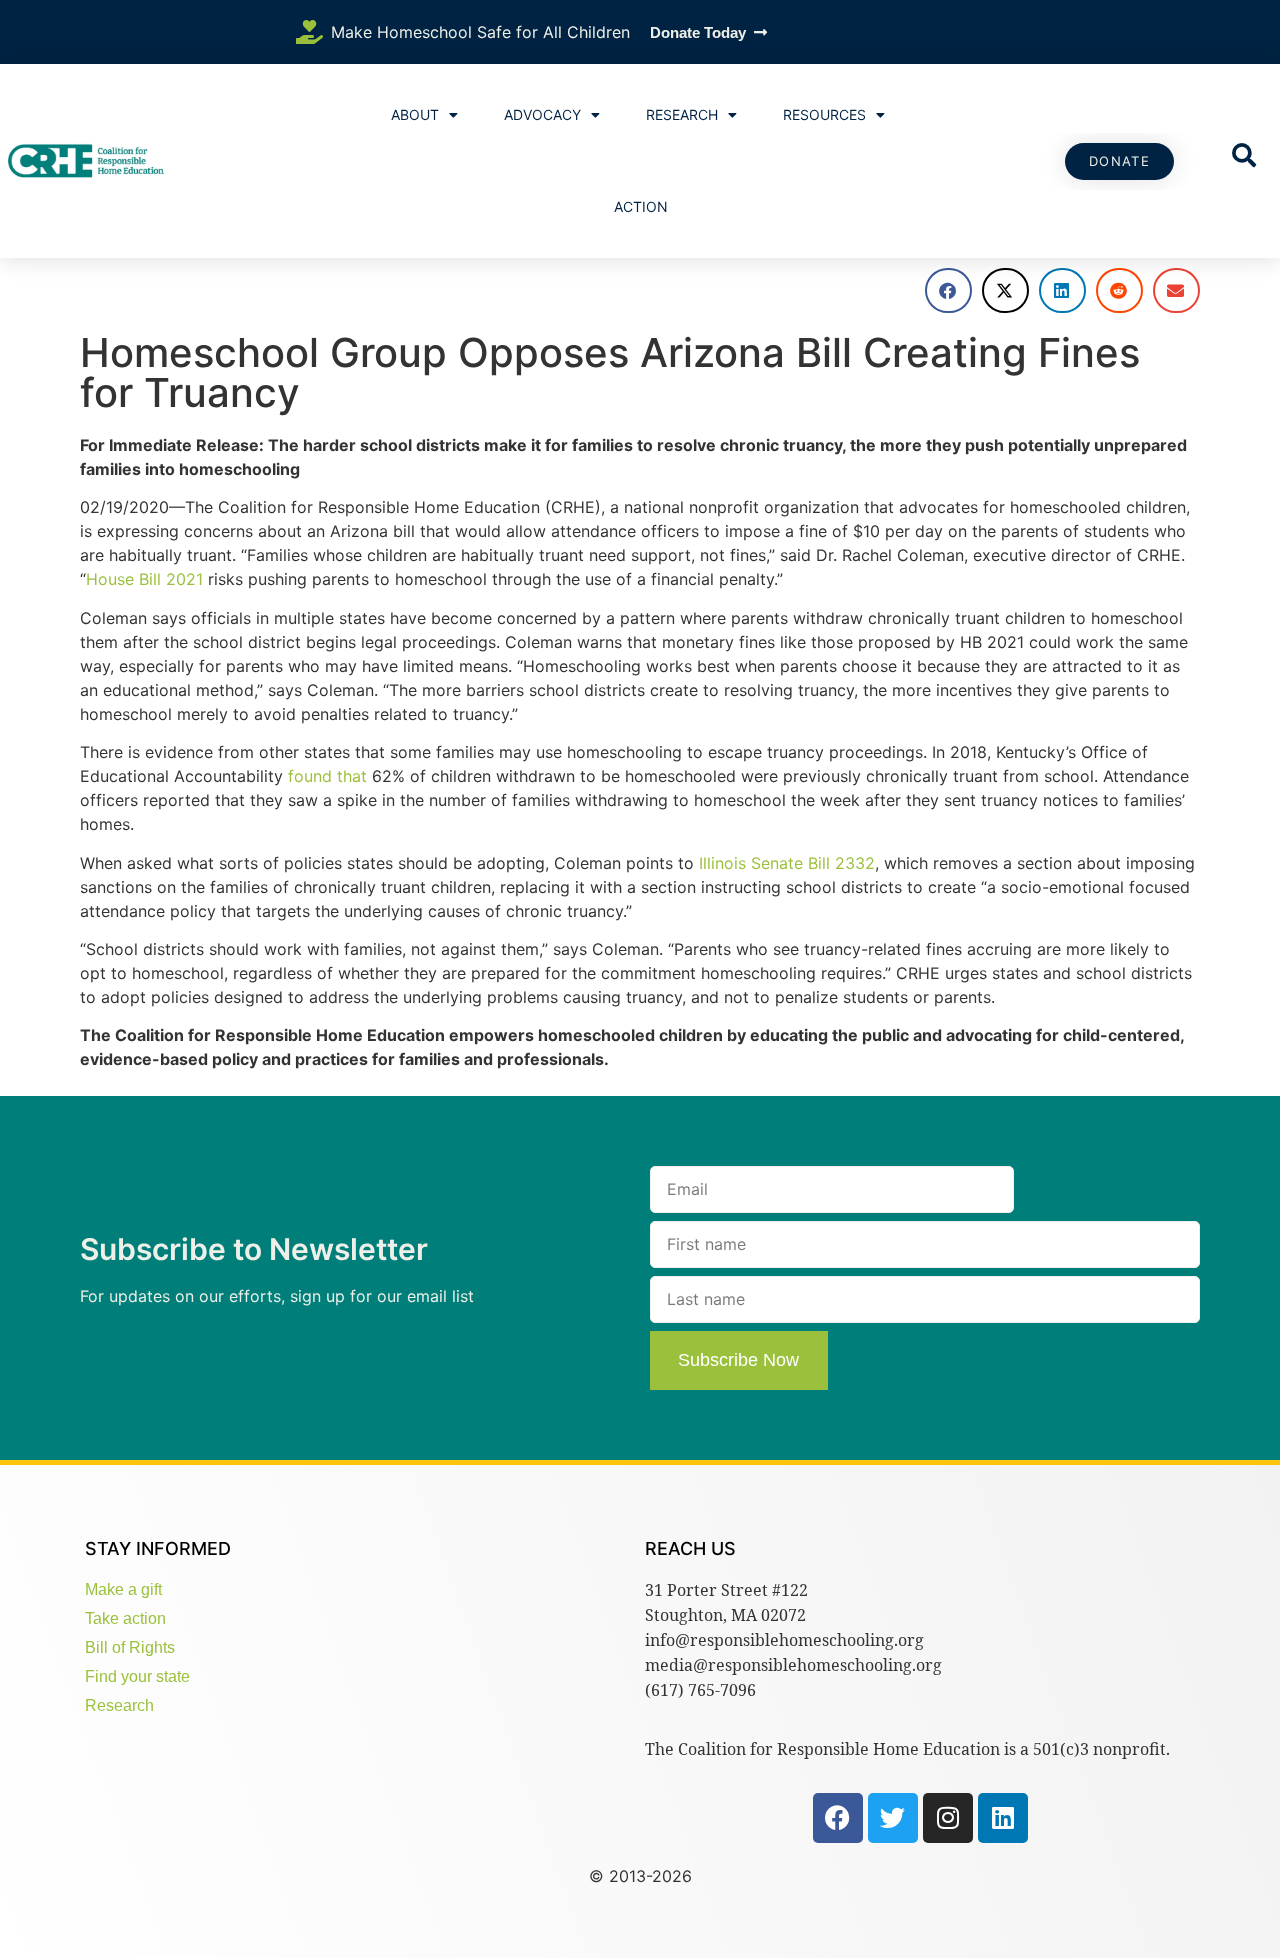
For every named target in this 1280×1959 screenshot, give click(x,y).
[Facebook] (838, 1818)
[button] (948, 290)
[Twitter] (893, 1818)
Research (682, 114)
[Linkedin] (1003, 1818)
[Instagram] (948, 1818)
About (415, 114)
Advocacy (542, 114)
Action (641, 206)
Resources (824, 114)
